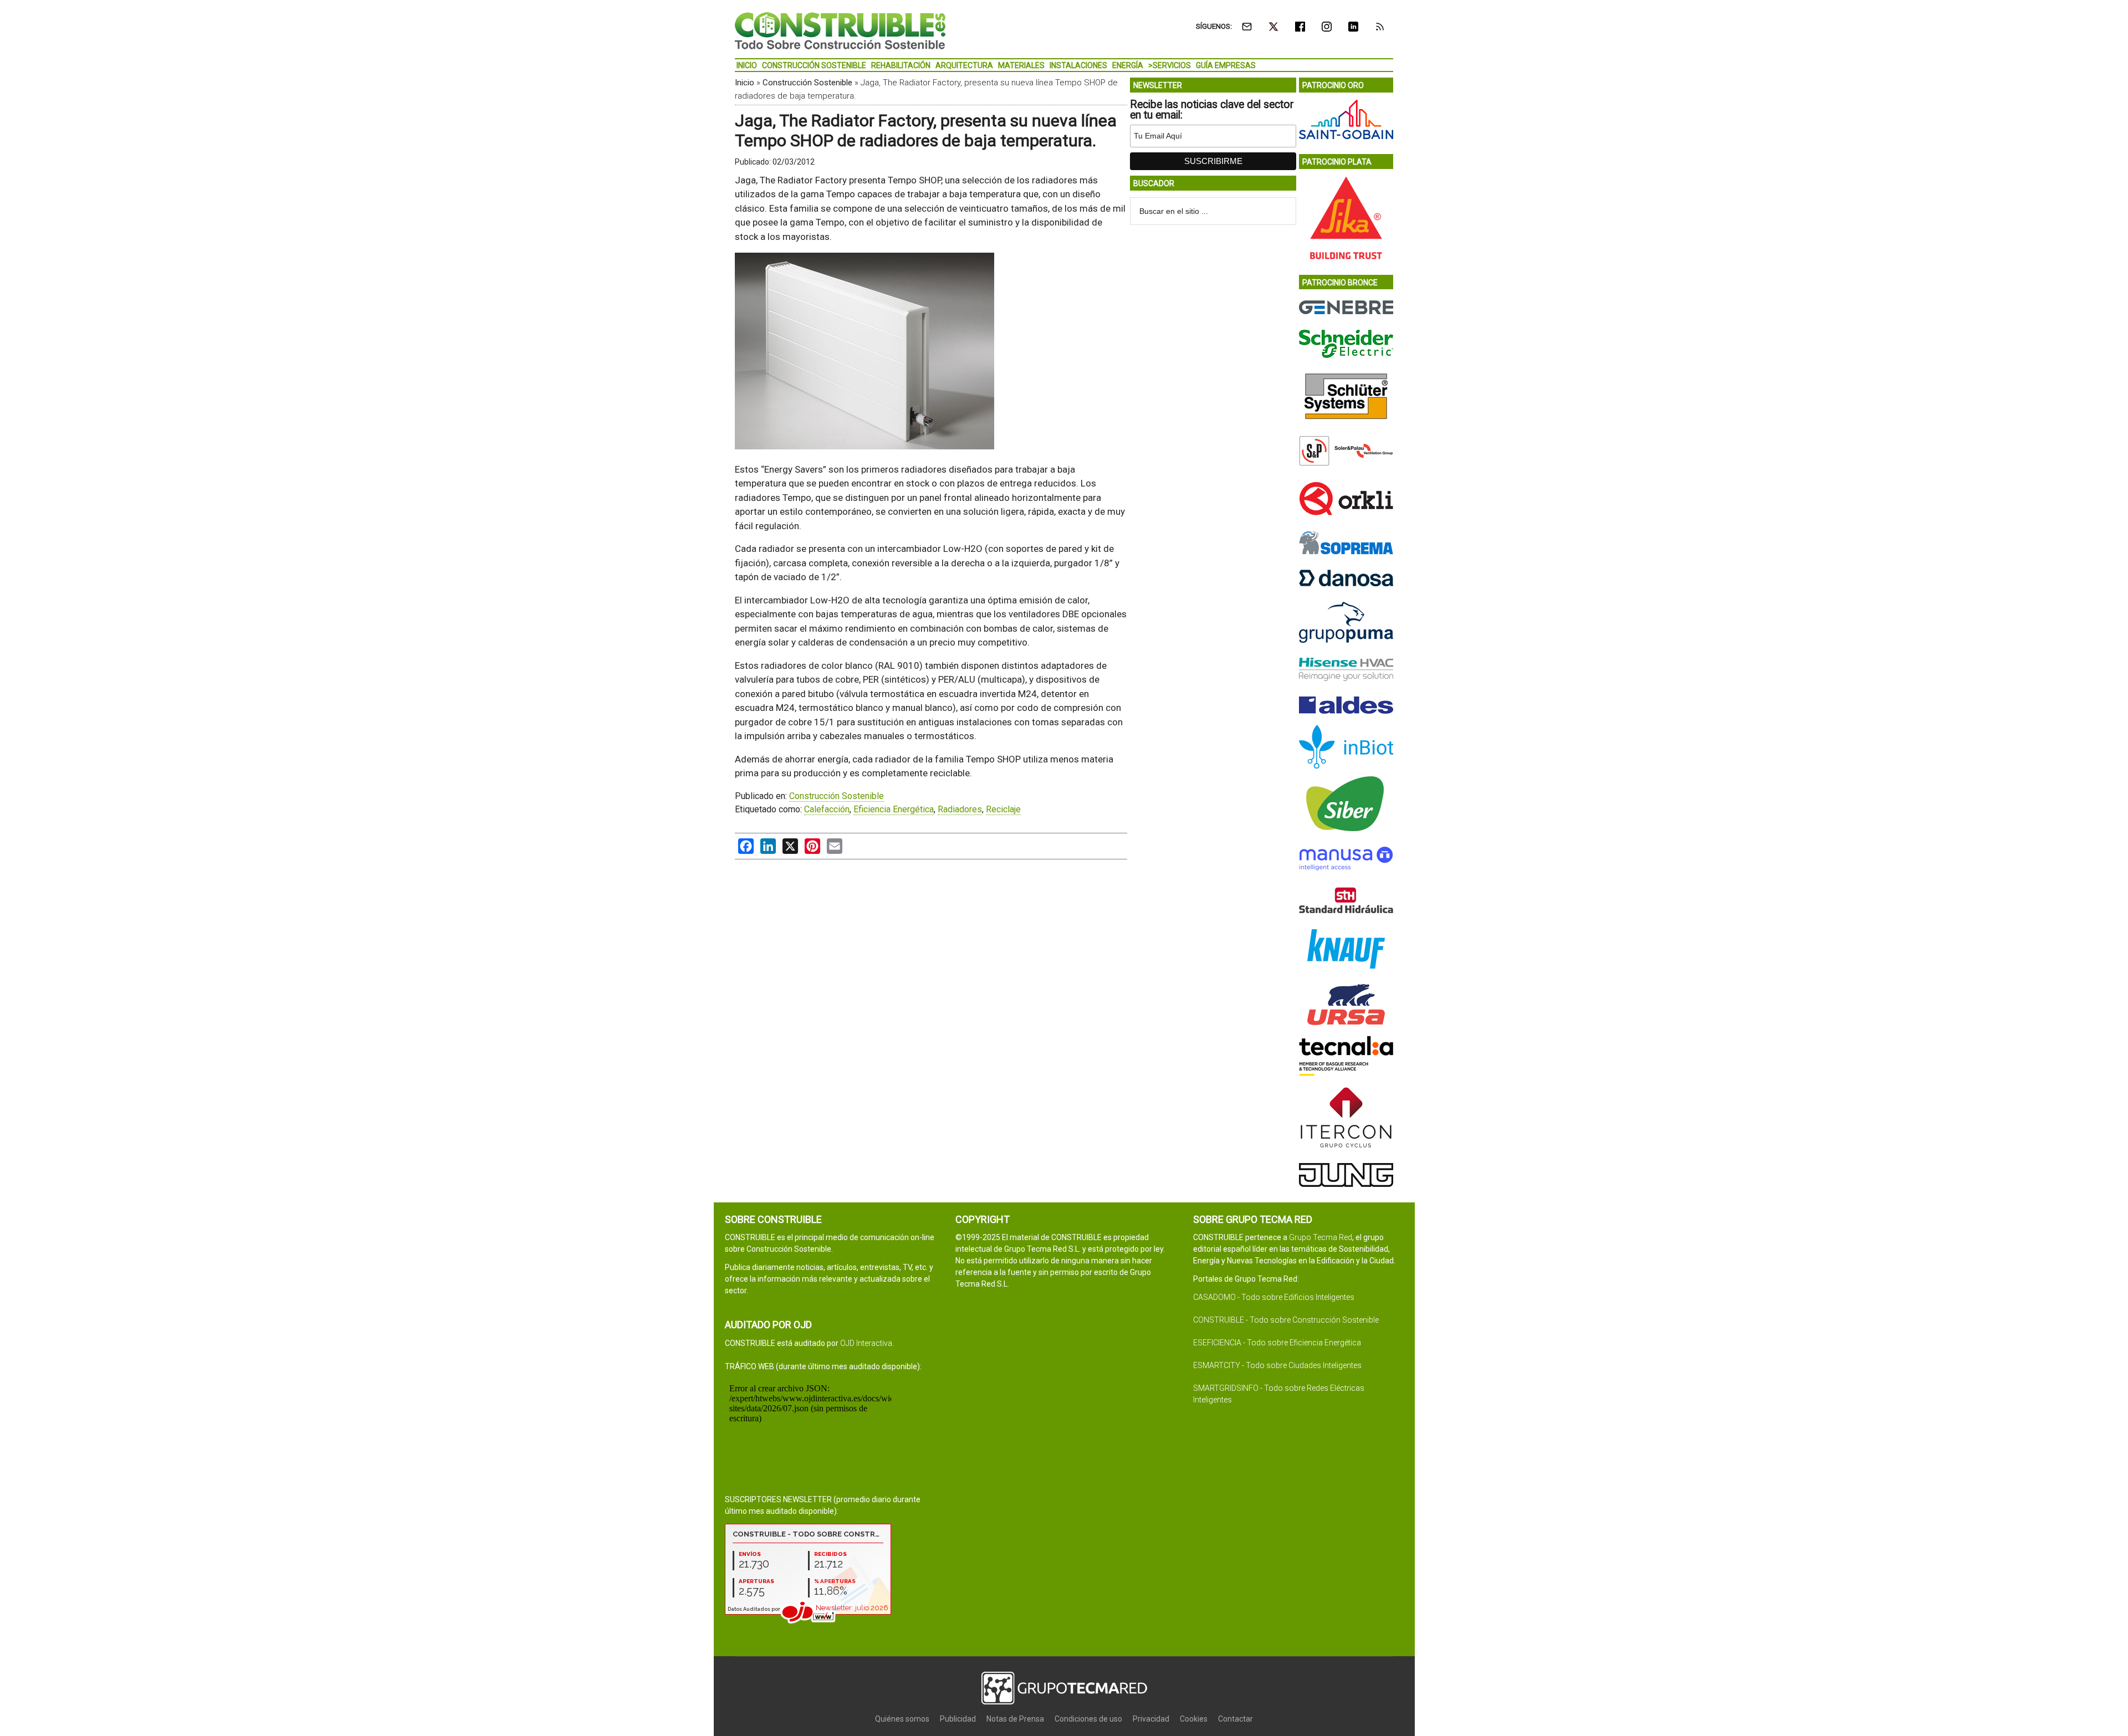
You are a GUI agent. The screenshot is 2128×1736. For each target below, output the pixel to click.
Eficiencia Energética (894, 809)
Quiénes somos (902, 1719)
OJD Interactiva (866, 1343)
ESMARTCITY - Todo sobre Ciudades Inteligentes (1277, 1365)
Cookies (1194, 1719)
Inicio (745, 83)
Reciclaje (1003, 809)
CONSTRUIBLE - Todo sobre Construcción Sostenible (1286, 1320)
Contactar (1236, 1719)
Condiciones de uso (1088, 1719)
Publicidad (958, 1719)
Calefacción (827, 809)
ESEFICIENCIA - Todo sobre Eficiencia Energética (1277, 1343)
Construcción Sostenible (807, 83)
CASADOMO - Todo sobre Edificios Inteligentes (1274, 1297)
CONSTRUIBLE (840, 30)
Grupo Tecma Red (1321, 1237)
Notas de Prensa (1015, 1719)
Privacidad (1151, 1719)
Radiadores (960, 809)
